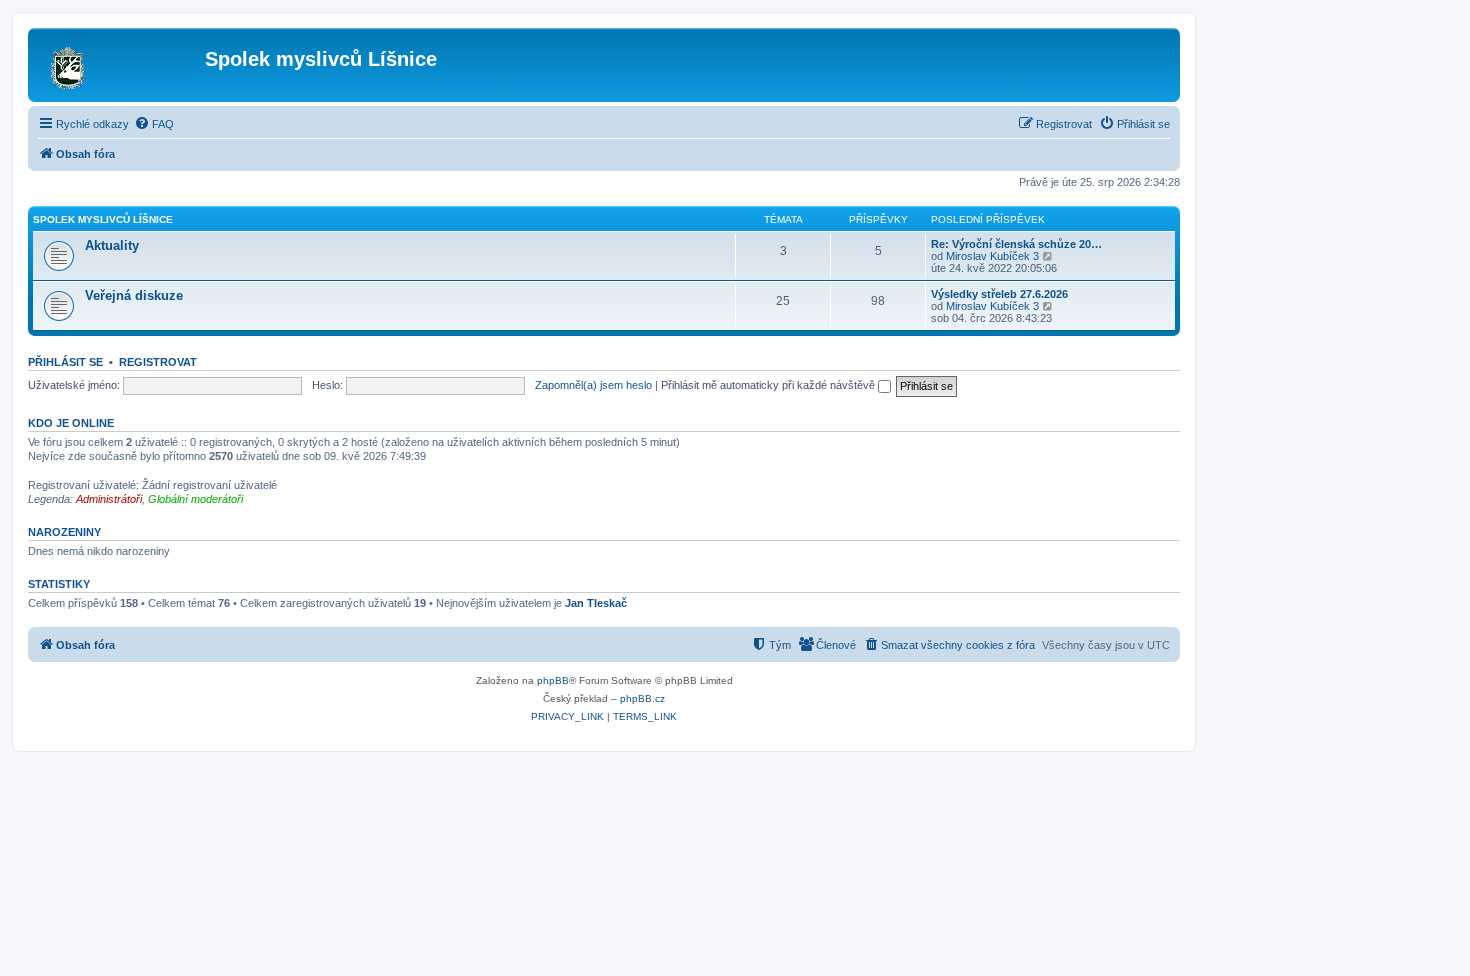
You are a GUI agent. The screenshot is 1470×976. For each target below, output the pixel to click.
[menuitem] (154, 124)
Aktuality (112, 245)
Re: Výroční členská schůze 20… (1016, 244)
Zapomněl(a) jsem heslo (593, 385)
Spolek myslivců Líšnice (103, 219)
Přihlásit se (65, 362)
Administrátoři (109, 499)
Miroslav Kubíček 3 (992, 256)
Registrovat (158, 362)
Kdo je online (71, 423)
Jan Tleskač (596, 603)
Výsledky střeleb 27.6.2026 (999, 294)
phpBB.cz (642, 698)
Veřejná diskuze (134, 295)
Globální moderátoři (195, 499)
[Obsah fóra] (119, 65)
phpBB (553, 680)
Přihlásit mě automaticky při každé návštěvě (769, 385)
